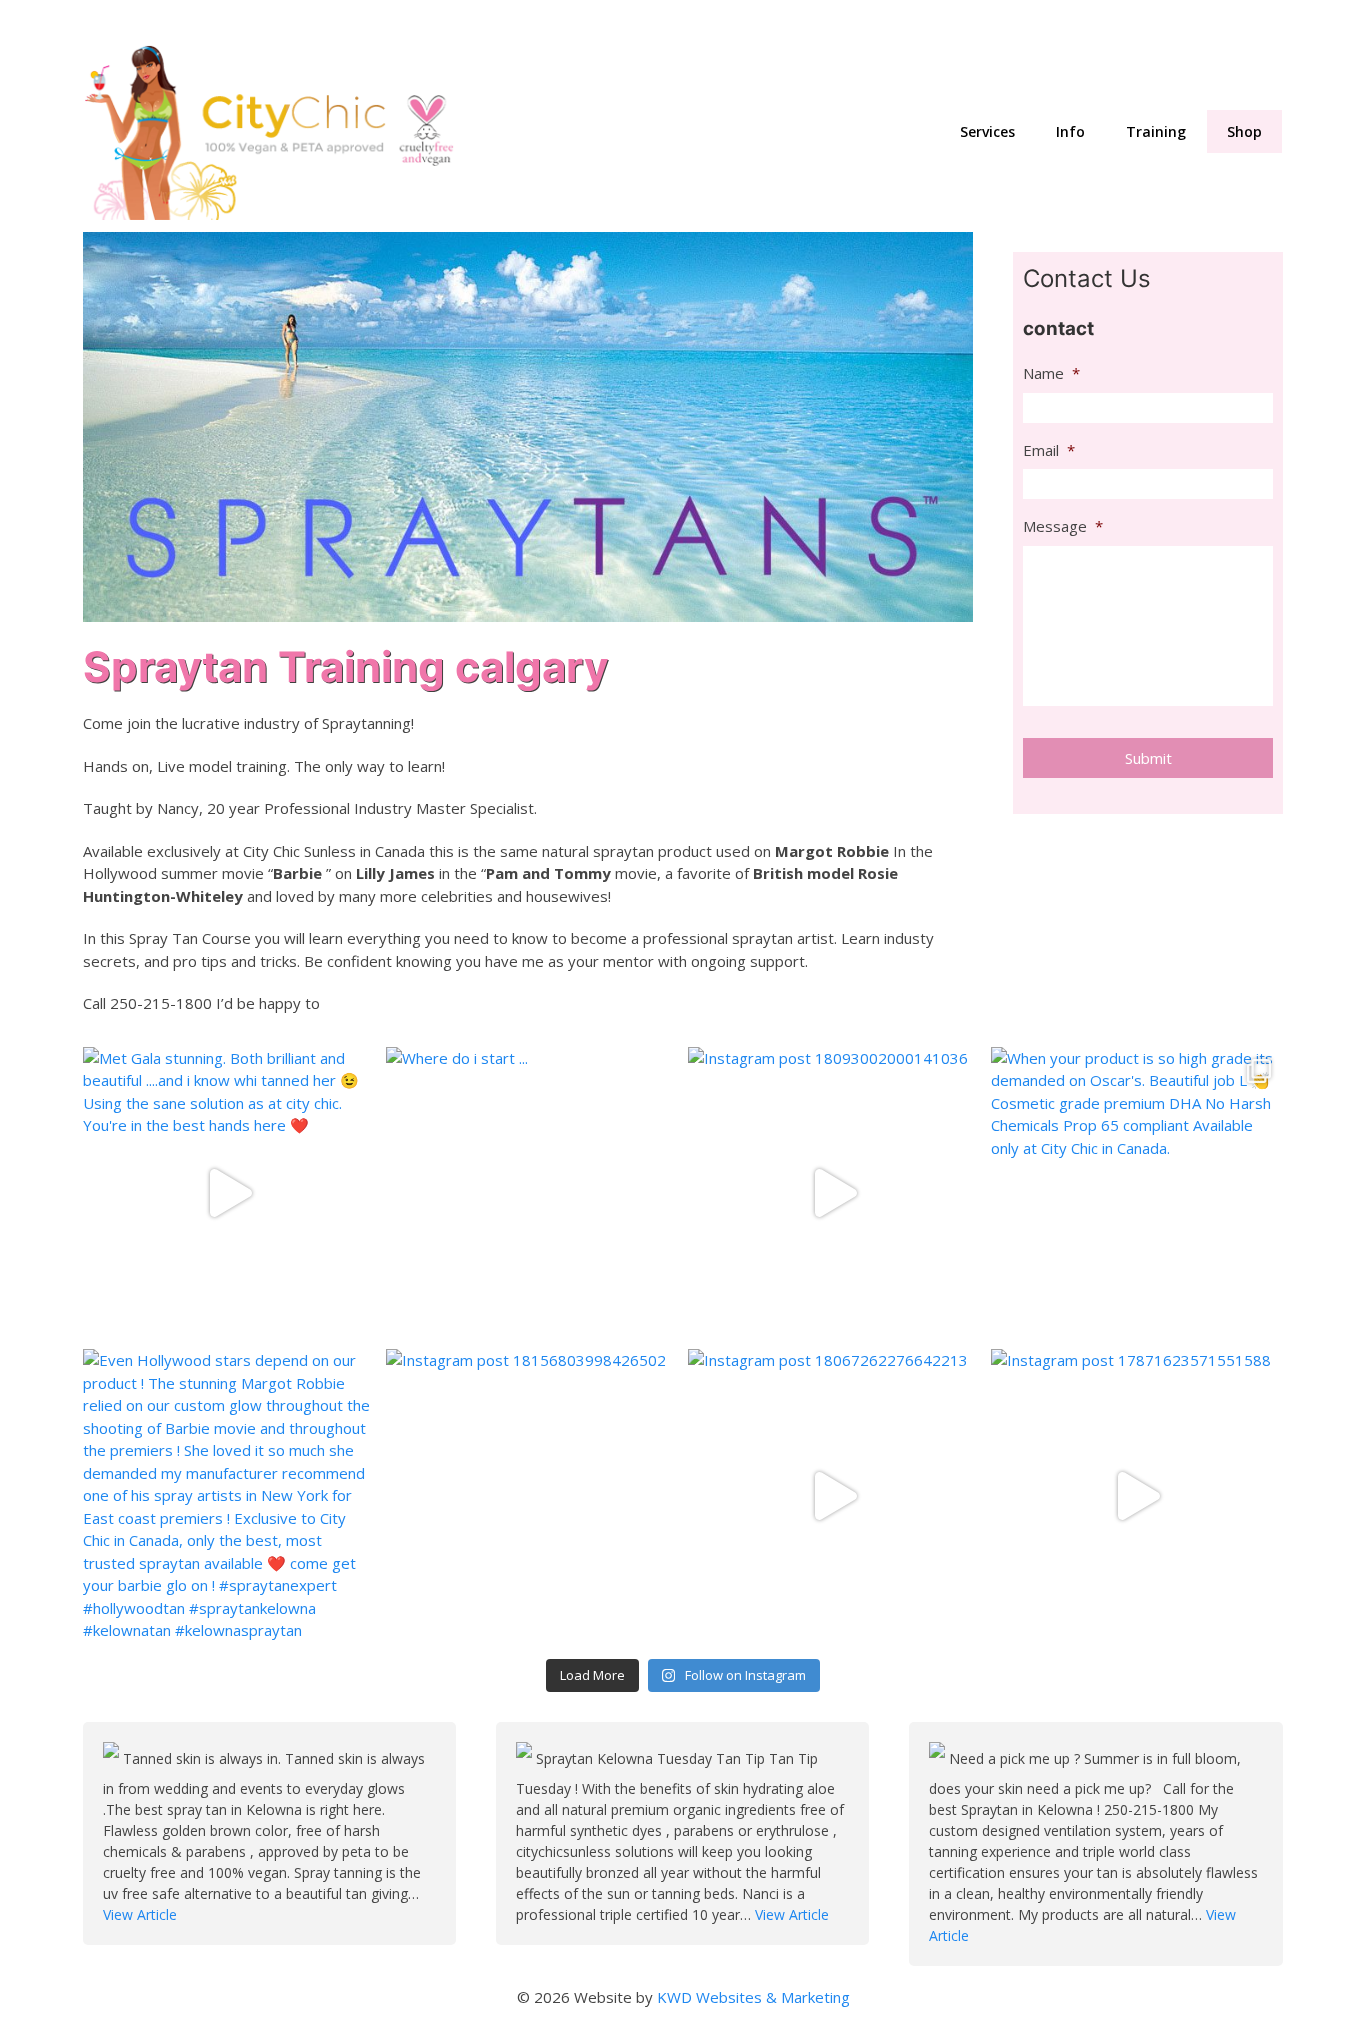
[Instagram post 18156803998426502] (532, 1495)
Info (1070, 131)
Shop (1244, 131)
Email (1049, 450)
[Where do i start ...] (532, 1193)
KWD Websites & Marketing (753, 1997)
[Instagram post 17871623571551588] (1137, 1495)
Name (1051, 373)
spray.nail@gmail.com (1011, 21)
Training (1156, 131)
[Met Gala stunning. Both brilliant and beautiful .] (229, 1193)
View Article (140, 1914)
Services (987, 131)
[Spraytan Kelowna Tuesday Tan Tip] (526, 1758)
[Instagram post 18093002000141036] (834, 1193)
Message (1063, 526)
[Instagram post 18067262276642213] (834, 1495)
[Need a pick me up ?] (939, 1758)
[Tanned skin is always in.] (113, 1758)
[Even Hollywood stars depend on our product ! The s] (229, 1495)
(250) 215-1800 (1227, 21)
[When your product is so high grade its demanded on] (1137, 1193)
